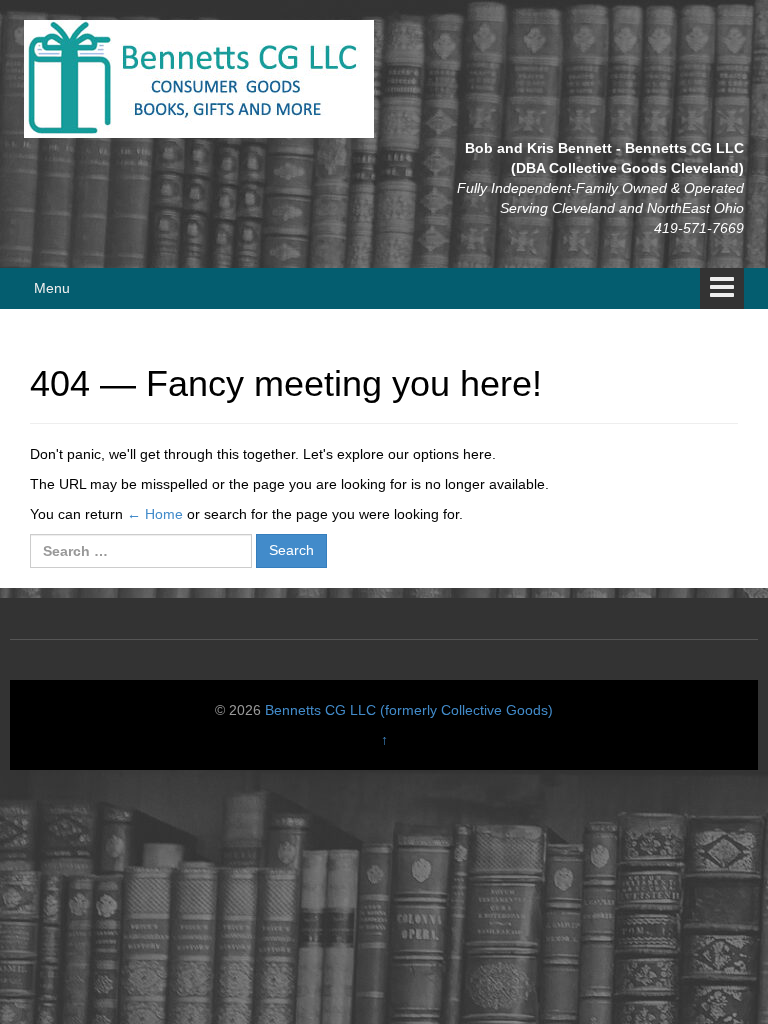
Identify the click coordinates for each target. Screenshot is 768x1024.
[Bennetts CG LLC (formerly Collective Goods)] (199, 78)
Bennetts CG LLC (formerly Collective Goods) (409, 710)
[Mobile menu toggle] (722, 288)
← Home (155, 514)
